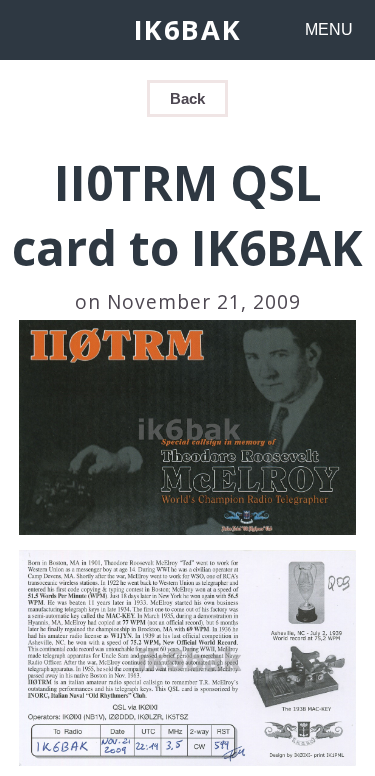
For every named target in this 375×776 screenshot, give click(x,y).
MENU (329, 29)
